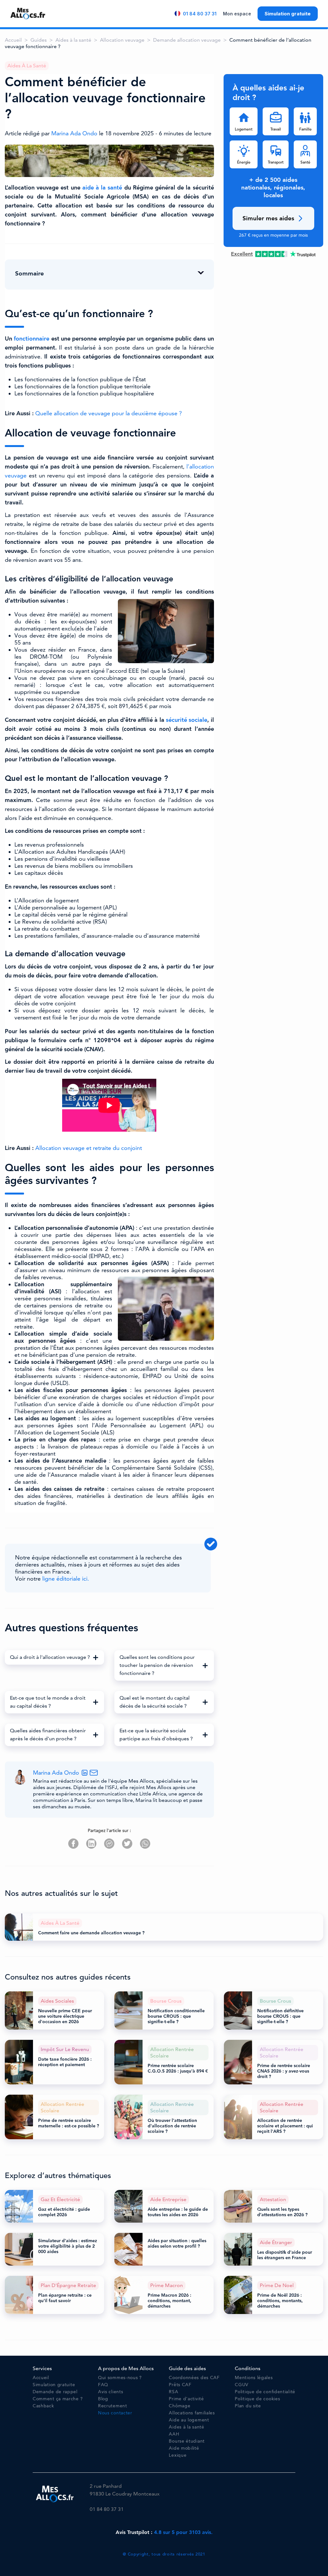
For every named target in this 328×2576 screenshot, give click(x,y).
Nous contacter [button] (115, 2413)
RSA (173, 2392)
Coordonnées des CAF (194, 2378)
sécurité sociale (187, 720)
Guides (39, 40)
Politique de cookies (257, 2399)
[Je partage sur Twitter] (127, 1844)
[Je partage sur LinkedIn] (91, 1844)
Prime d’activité (186, 2399)
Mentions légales (254, 2378)
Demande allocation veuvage (187, 40)
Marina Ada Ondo (75, 133)
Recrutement (113, 2406)
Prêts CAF (180, 2385)
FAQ (103, 2385)
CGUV (242, 2385)
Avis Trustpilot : (164, 2532)
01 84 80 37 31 (200, 14)
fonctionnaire (32, 339)
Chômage (180, 2406)
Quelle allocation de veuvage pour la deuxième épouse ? (109, 413)
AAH (174, 2434)
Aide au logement (189, 2420)
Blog (103, 2399)
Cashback (43, 2406)
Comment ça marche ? (58, 2399)
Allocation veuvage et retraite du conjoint (89, 1148)
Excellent (242, 254)
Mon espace (237, 14)
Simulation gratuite (288, 14)
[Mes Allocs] (28, 13)
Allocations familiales (192, 2413)
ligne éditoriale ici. (66, 1579)
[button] (54, 1657)
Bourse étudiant (187, 2441)
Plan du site (248, 2406)
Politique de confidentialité (265, 2392)
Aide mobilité (184, 2448)
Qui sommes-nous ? (120, 2378)
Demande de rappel (55, 2392)
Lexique (178, 2455)
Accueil (13, 40)
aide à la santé (102, 188)
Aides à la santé (73, 40)
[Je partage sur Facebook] (73, 1844)
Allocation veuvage (122, 40)
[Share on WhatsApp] (145, 1844)
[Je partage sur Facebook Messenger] (109, 1844)
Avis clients (111, 2392)
